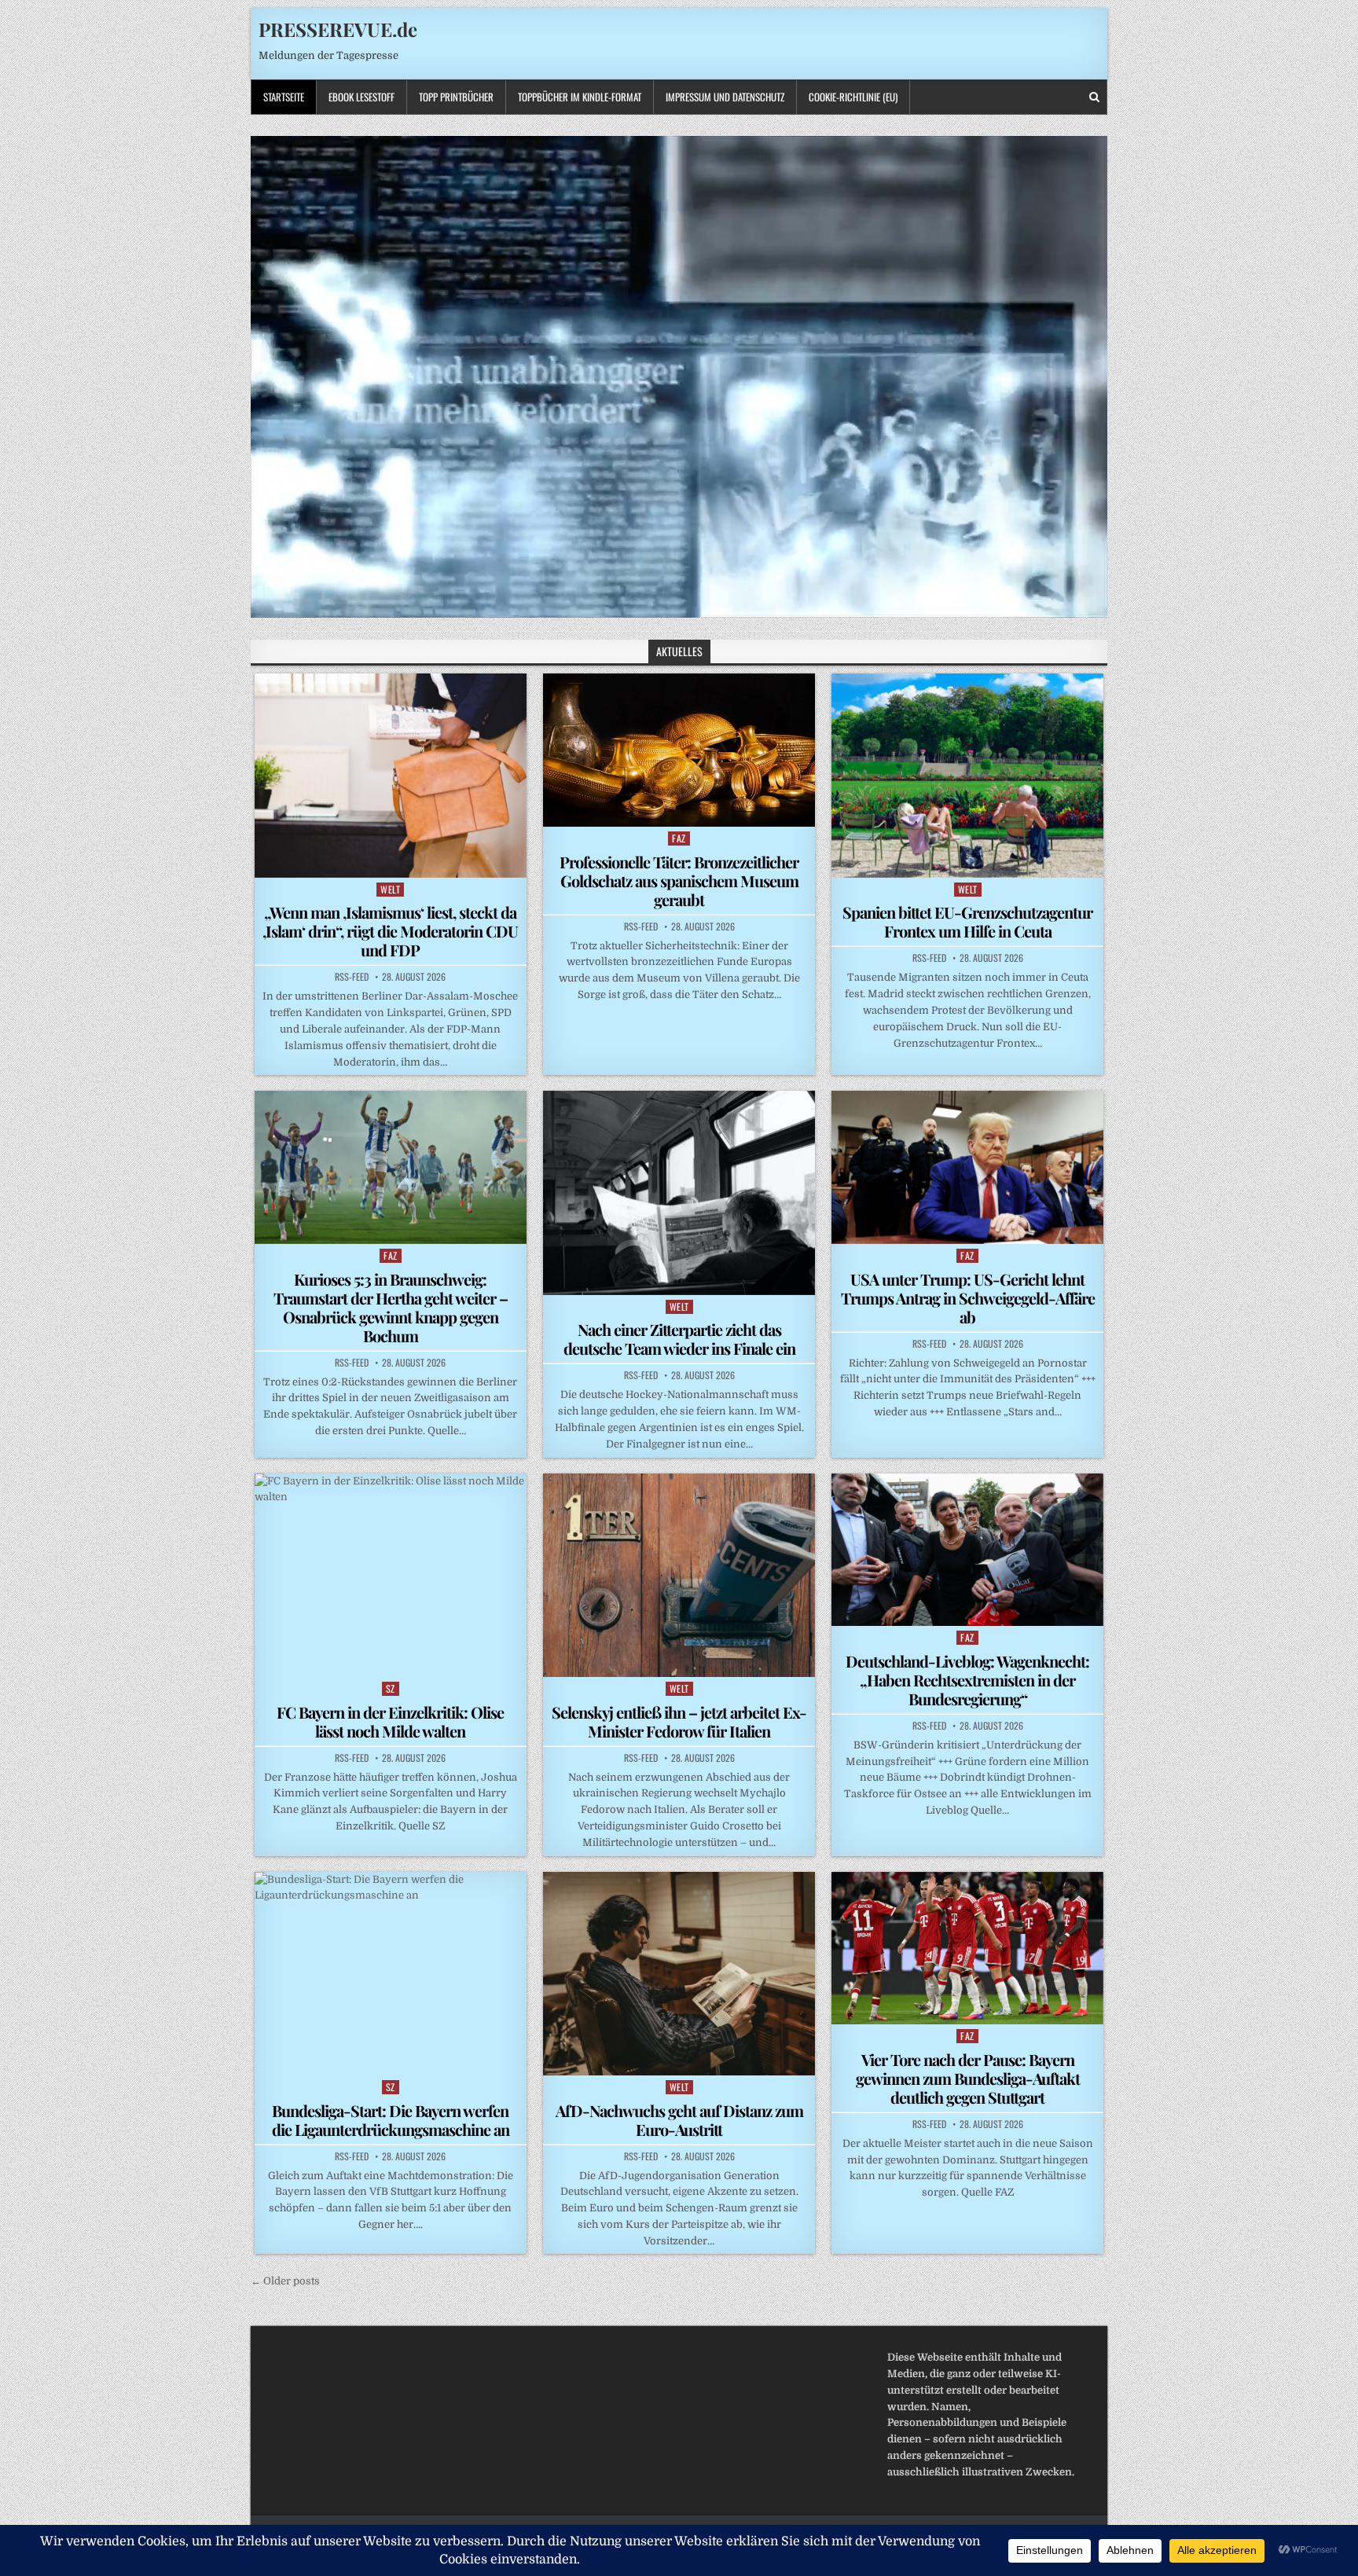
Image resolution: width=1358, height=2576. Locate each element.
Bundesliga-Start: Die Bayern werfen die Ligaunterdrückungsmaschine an (391, 2120)
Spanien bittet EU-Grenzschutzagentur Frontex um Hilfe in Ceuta (967, 921)
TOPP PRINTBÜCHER (456, 97)
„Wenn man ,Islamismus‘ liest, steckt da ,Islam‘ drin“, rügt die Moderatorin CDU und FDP (390, 931)
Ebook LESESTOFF (362, 97)
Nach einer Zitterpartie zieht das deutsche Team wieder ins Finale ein (679, 1339)
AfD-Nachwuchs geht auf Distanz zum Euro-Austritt (679, 2120)
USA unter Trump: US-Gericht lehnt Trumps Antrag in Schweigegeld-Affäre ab (968, 1298)
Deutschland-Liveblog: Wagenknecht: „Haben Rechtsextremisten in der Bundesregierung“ (967, 1680)
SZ (391, 1688)
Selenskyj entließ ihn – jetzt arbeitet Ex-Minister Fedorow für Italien (679, 1721)
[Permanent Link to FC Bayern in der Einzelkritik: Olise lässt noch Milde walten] (391, 1575)
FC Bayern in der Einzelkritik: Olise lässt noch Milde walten (390, 1721)
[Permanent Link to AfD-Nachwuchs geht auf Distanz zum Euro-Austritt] (679, 1974)
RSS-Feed (352, 977)
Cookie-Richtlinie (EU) (853, 97)
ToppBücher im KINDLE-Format (580, 97)
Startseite (284, 97)
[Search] (1094, 97)
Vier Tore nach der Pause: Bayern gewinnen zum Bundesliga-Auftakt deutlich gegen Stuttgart (968, 2078)
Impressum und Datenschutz (725, 97)
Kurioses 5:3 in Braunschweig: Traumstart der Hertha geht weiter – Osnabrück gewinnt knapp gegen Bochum (391, 1307)
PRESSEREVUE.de (338, 29)
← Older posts (285, 2281)
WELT (390, 889)
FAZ (679, 838)
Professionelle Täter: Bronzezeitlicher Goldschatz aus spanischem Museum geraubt (679, 881)
